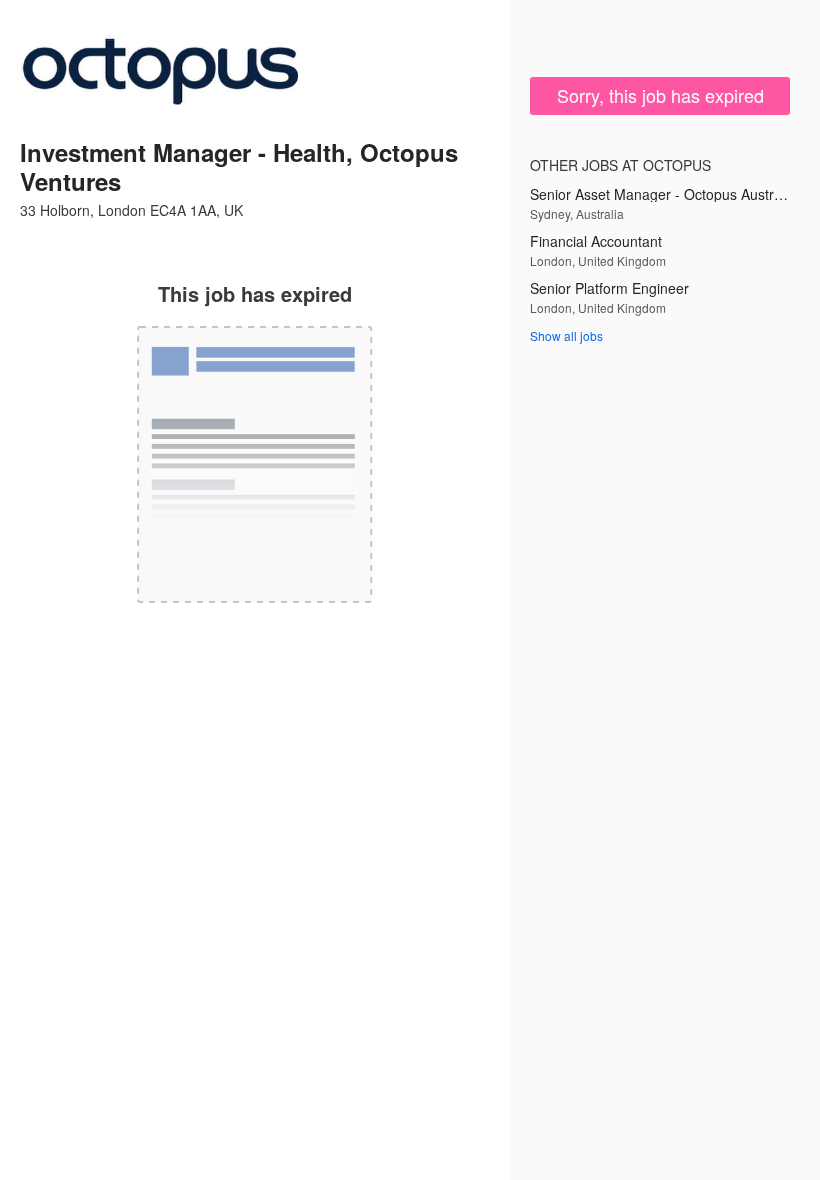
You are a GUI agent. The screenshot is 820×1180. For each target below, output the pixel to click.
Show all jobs (566, 335)
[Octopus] (159, 72)
